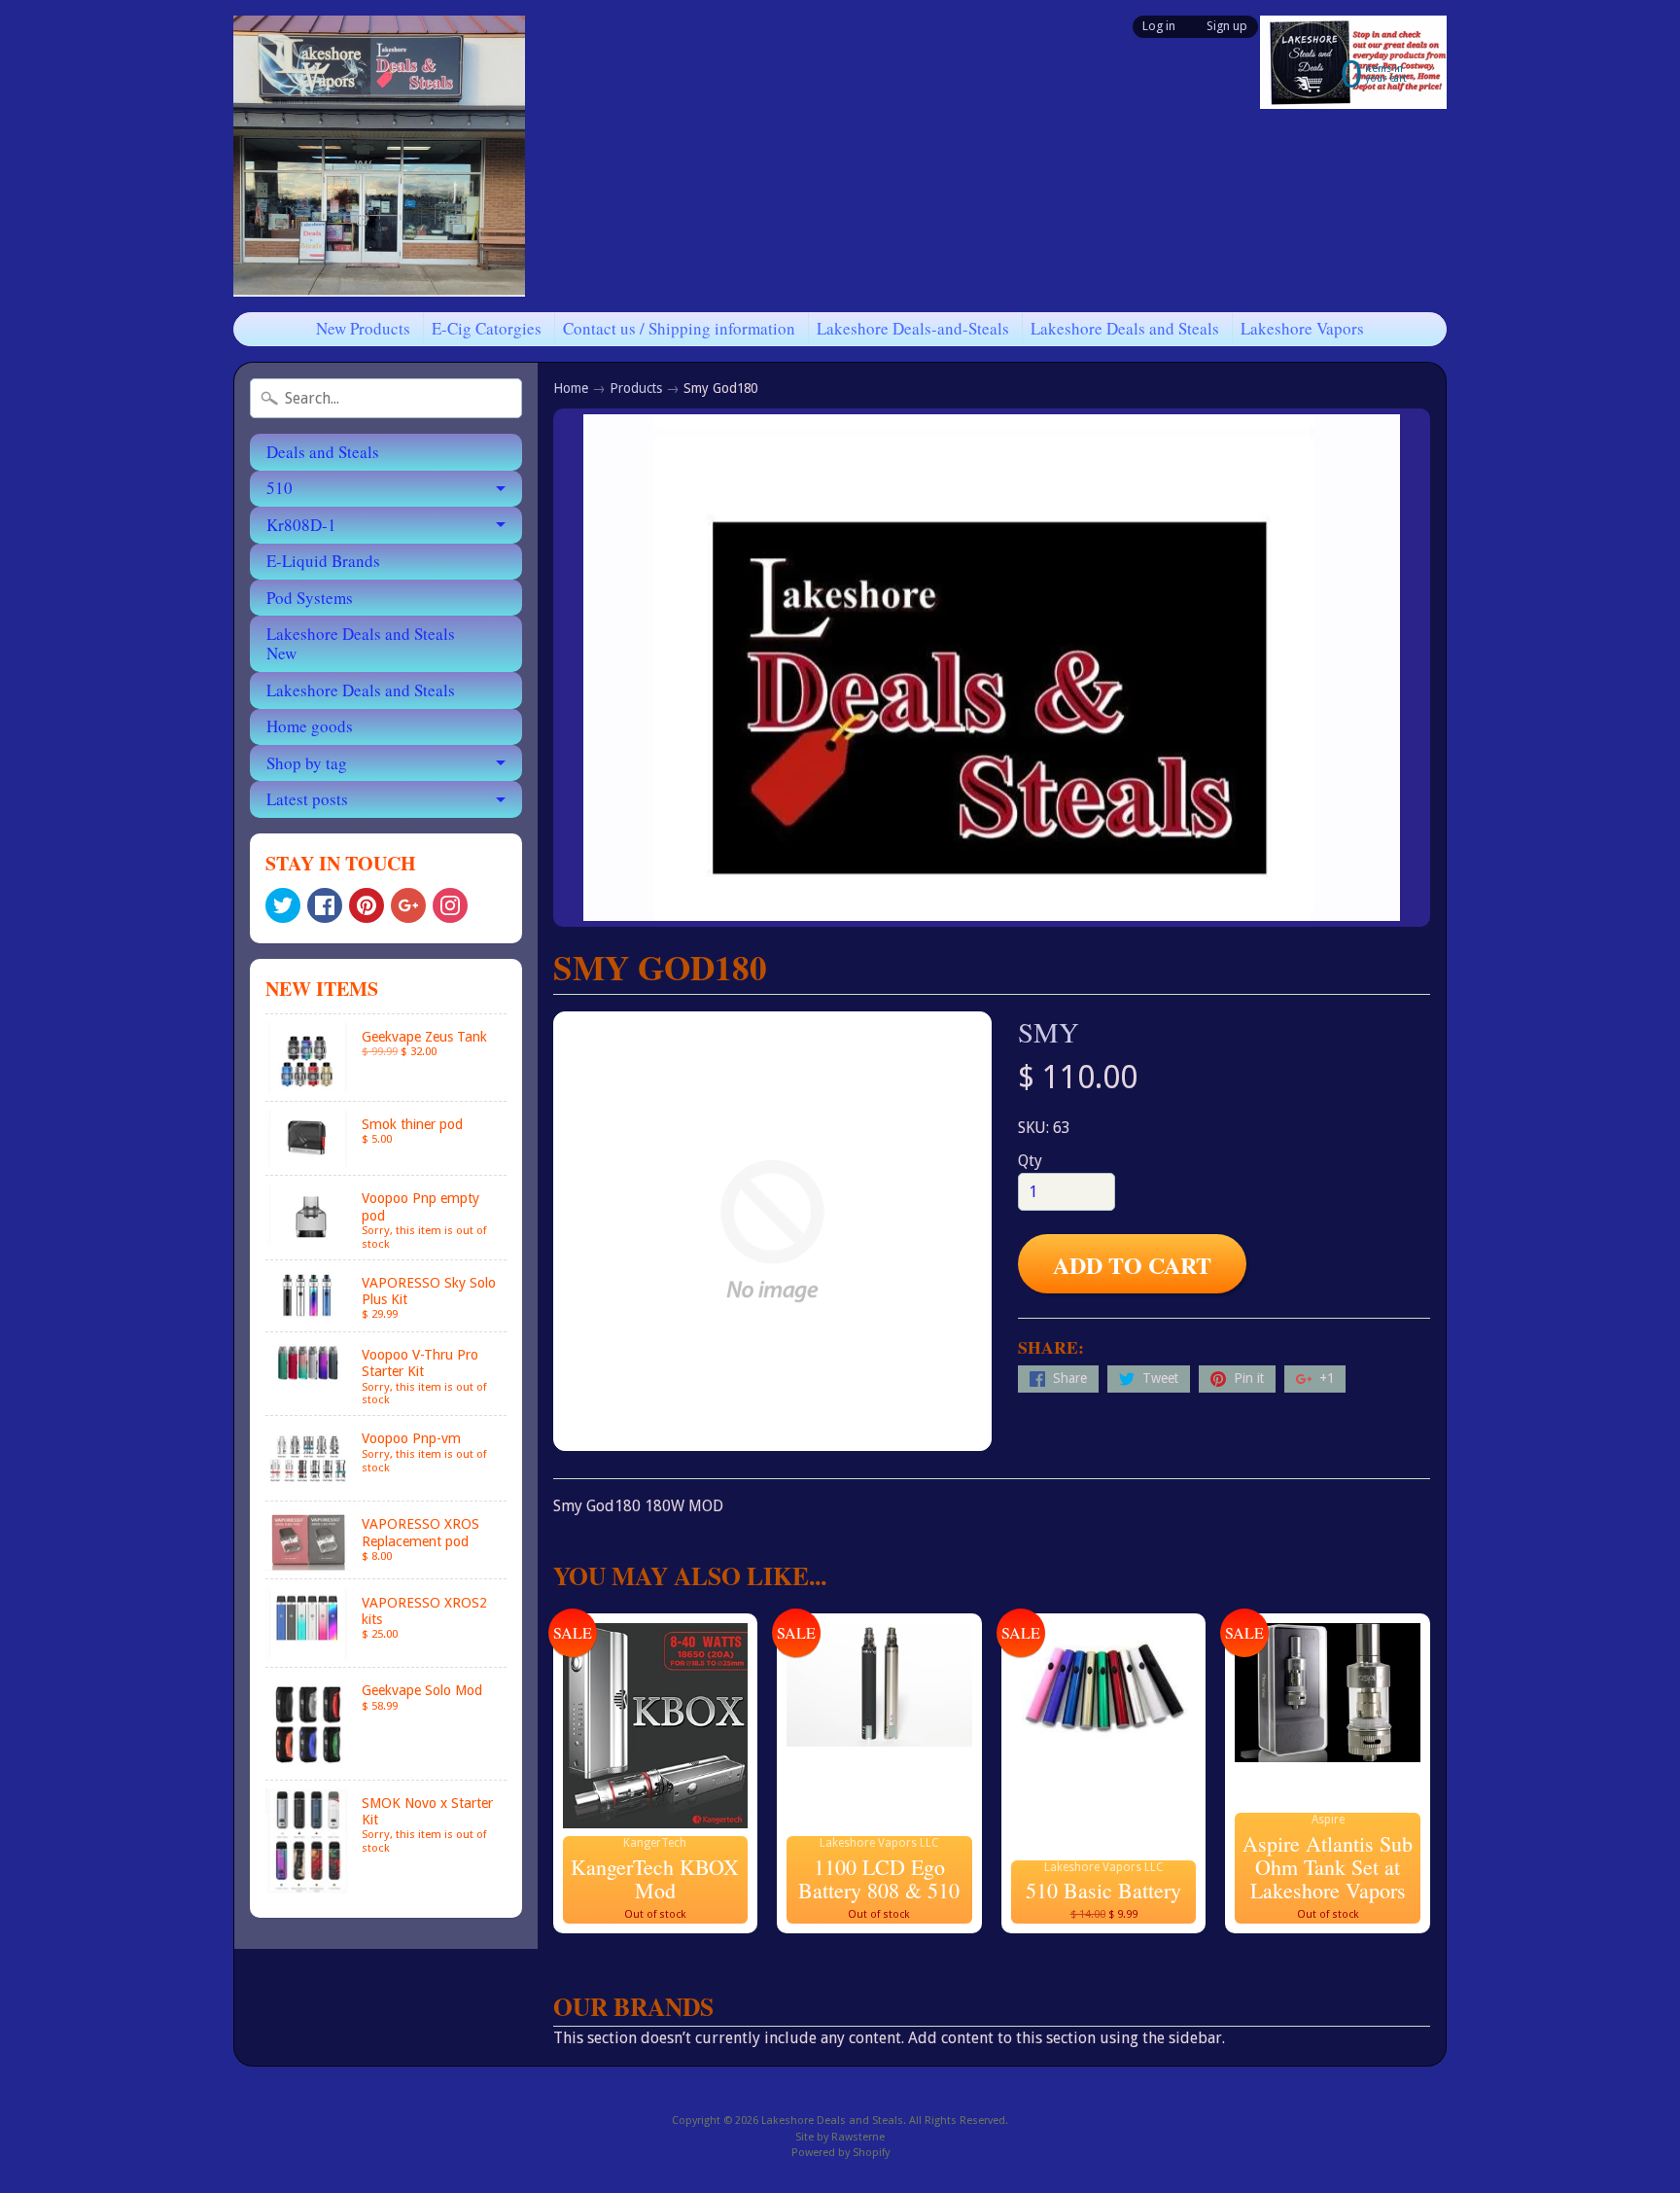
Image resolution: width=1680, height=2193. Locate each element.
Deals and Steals (323, 452)
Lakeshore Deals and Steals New (361, 643)
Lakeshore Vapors (1302, 328)
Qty (1030, 1161)
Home (571, 388)
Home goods (310, 726)
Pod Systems (310, 598)
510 (280, 488)
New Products (363, 328)
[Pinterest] (367, 905)
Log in (1159, 27)
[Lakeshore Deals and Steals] (379, 156)
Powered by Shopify (840, 2153)
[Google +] (408, 905)
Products (636, 388)
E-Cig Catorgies (487, 328)
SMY (1049, 1032)
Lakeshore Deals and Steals (1125, 328)
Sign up (1227, 27)
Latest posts (307, 799)
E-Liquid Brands (323, 561)
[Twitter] (283, 905)
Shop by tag (307, 763)
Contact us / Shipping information (679, 328)
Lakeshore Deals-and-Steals (913, 328)
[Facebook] (325, 905)
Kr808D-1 (301, 525)
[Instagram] (450, 905)
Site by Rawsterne (840, 2137)
